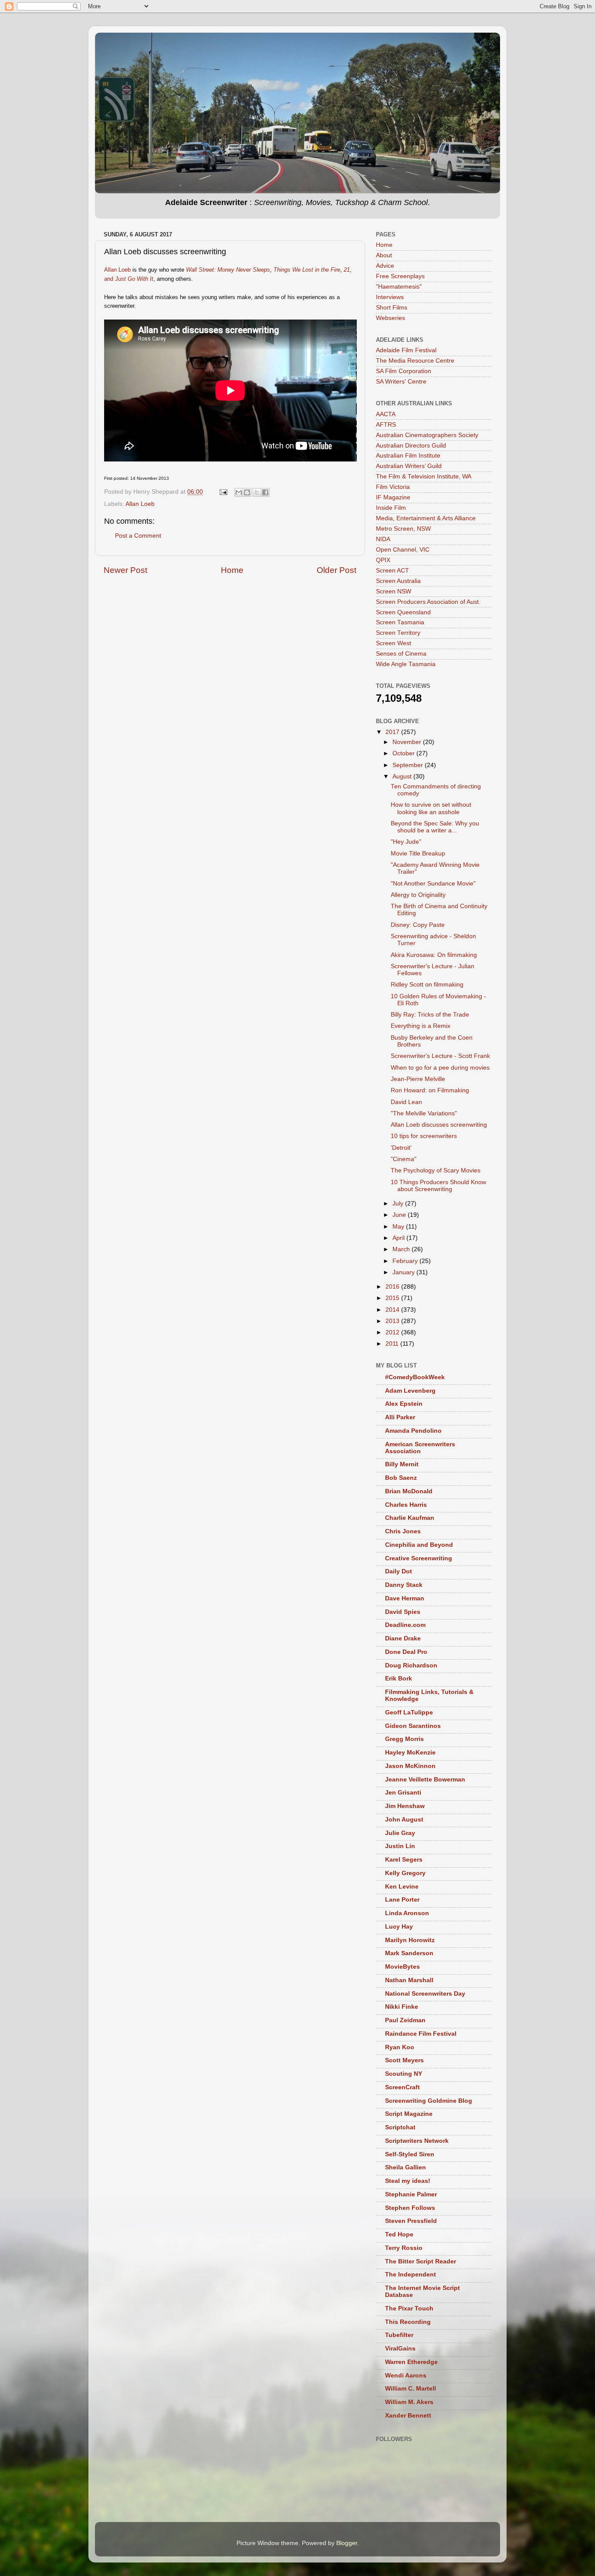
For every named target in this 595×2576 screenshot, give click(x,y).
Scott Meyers (404, 2060)
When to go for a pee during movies (440, 1068)
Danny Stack (404, 1585)
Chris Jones (403, 1531)
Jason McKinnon (410, 1766)
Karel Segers (404, 1860)
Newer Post (125, 570)
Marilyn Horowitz (410, 1940)
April (399, 1238)
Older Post (336, 570)
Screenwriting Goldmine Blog (429, 2101)
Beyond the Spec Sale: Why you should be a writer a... (435, 827)
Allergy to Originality (418, 895)
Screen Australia (398, 581)
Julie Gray (400, 1833)
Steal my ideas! (408, 2181)
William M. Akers (409, 2402)
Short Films (392, 308)
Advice (385, 266)
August (403, 776)
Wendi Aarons (406, 2376)
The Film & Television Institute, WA (424, 476)
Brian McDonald (409, 1491)
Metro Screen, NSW (403, 529)
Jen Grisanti (403, 1793)
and (129, 279)
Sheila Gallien (406, 2167)
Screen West (394, 643)
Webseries (390, 318)
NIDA (383, 539)
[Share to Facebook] (265, 492)
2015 (393, 1298)
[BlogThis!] (247, 492)
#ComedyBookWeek (415, 1377)
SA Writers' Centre (401, 382)
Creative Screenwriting (419, 1558)
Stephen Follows (410, 2208)
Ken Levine (402, 1887)
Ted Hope (399, 2234)
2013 (393, 1321)
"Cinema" (404, 1159)
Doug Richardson (411, 1665)
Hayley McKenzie (410, 1753)
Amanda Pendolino (413, 1431)
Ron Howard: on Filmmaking (430, 1090)
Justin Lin (400, 1846)
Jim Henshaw (405, 1806)
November (408, 742)
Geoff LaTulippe (409, 1712)
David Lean (406, 1102)
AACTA (386, 414)
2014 (393, 1310)
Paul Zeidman (405, 2020)
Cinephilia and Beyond (419, 1545)
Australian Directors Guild (411, 446)
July (399, 1204)
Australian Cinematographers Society (427, 435)
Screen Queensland (403, 612)
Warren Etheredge (411, 2362)
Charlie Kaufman (410, 1518)
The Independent (411, 2275)
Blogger (347, 2543)
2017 (393, 732)
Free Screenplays (400, 276)
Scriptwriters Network (417, 2141)
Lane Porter (402, 1900)
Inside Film (391, 508)
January (404, 1272)
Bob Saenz (401, 1478)
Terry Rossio (404, 2248)
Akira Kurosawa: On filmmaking (434, 955)
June (400, 1215)
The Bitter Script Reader (421, 2261)
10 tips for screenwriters (424, 1136)
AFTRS (386, 425)
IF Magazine (393, 497)
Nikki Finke (402, 2007)
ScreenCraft (402, 2087)
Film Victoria (393, 487)
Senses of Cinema (401, 654)
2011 (393, 1344)
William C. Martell (411, 2389)
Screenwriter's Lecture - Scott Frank (440, 1056)
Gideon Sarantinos (413, 1726)
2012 (393, 1332)
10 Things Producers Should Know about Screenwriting (438, 1186)
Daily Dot (399, 1571)
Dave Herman (405, 1598)
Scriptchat (400, 2127)
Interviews (390, 297)
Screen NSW (394, 591)
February (406, 1261)
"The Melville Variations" (424, 1113)
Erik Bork (399, 1679)
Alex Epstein (404, 1404)
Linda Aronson (407, 1913)
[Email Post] (223, 492)
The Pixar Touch (409, 2308)
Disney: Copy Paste (418, 925)
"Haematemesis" (399, 287)
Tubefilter (399, 2335)
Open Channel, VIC (403, 550)
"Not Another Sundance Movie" (433, 884)
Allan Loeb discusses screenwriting (439, 1125)
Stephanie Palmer (411, 2194)
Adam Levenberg (410, 1391)
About (384, 255)
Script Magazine (409, 2114)
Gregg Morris (404, 1739)
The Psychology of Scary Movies (436, 1170)
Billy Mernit (402, 1464)
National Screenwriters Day (425, 1994)
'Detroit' (401, 1148)
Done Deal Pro (406, 1652)
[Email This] (239, 492)
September (409, 765)
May (399, 1227)
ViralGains (400, 2349)
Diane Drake (403, 1638)
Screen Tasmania (400, 622)
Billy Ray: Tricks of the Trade (430, 1015)
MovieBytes (402, 1967)
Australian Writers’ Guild (409, 466)
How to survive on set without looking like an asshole (431, 808)
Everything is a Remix (421, 1026)
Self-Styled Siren (410, 2154)
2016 (393, 1287)
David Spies (403, 1612)
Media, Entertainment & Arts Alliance (426, 518)
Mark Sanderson (409, 1953)
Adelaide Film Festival (406, 350)
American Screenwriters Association (420, 1448)
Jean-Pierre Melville (418, 1079)
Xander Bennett (408, 2416)
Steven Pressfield (411, 2221)
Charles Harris (406, 1505)
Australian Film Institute (408, 456)
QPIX (383, 560)
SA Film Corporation (404, 371)
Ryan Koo (400, 2047)
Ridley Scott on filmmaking (427, 985)
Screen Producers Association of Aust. (428, 602)
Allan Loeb (117, 270)
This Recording (408, 2322)
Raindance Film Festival (421, 2034)
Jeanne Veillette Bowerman (425, 1780)
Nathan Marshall (409, 1980)
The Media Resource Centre (415, 361)
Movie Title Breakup (418, 854)
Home (232, 570)
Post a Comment (138, 536)
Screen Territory (398, 633)
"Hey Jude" (406, 842)
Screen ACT (392, 571)
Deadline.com (405, 1625)
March (402, 1249)
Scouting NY (404, 2074)
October (404, 753)
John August (404, 1820)
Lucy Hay (399, 1927)
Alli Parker (400, 1417)
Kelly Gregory (405, 1873)
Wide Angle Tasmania (406, 664)
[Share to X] (257, 492)
